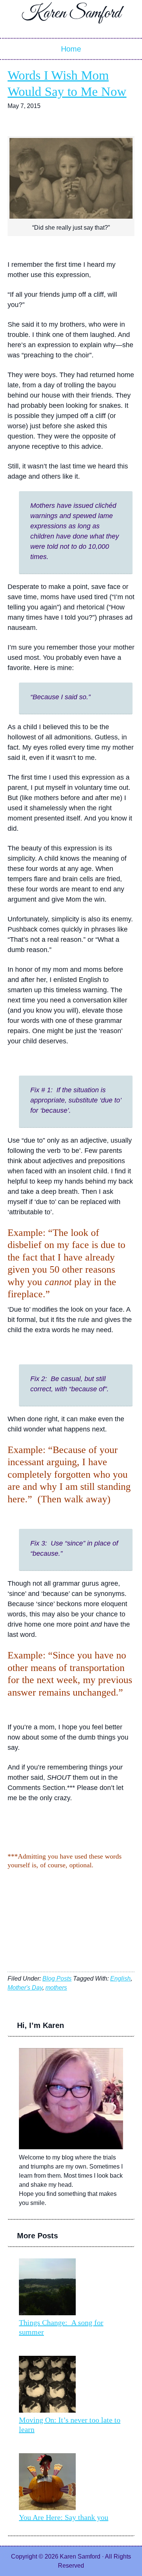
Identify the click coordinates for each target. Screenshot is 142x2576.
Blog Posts (57, 1979)
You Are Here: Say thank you (64, 2517)
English (120, 1979)
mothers (56, 1988)
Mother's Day (25, 1988)
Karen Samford (71, 13)
